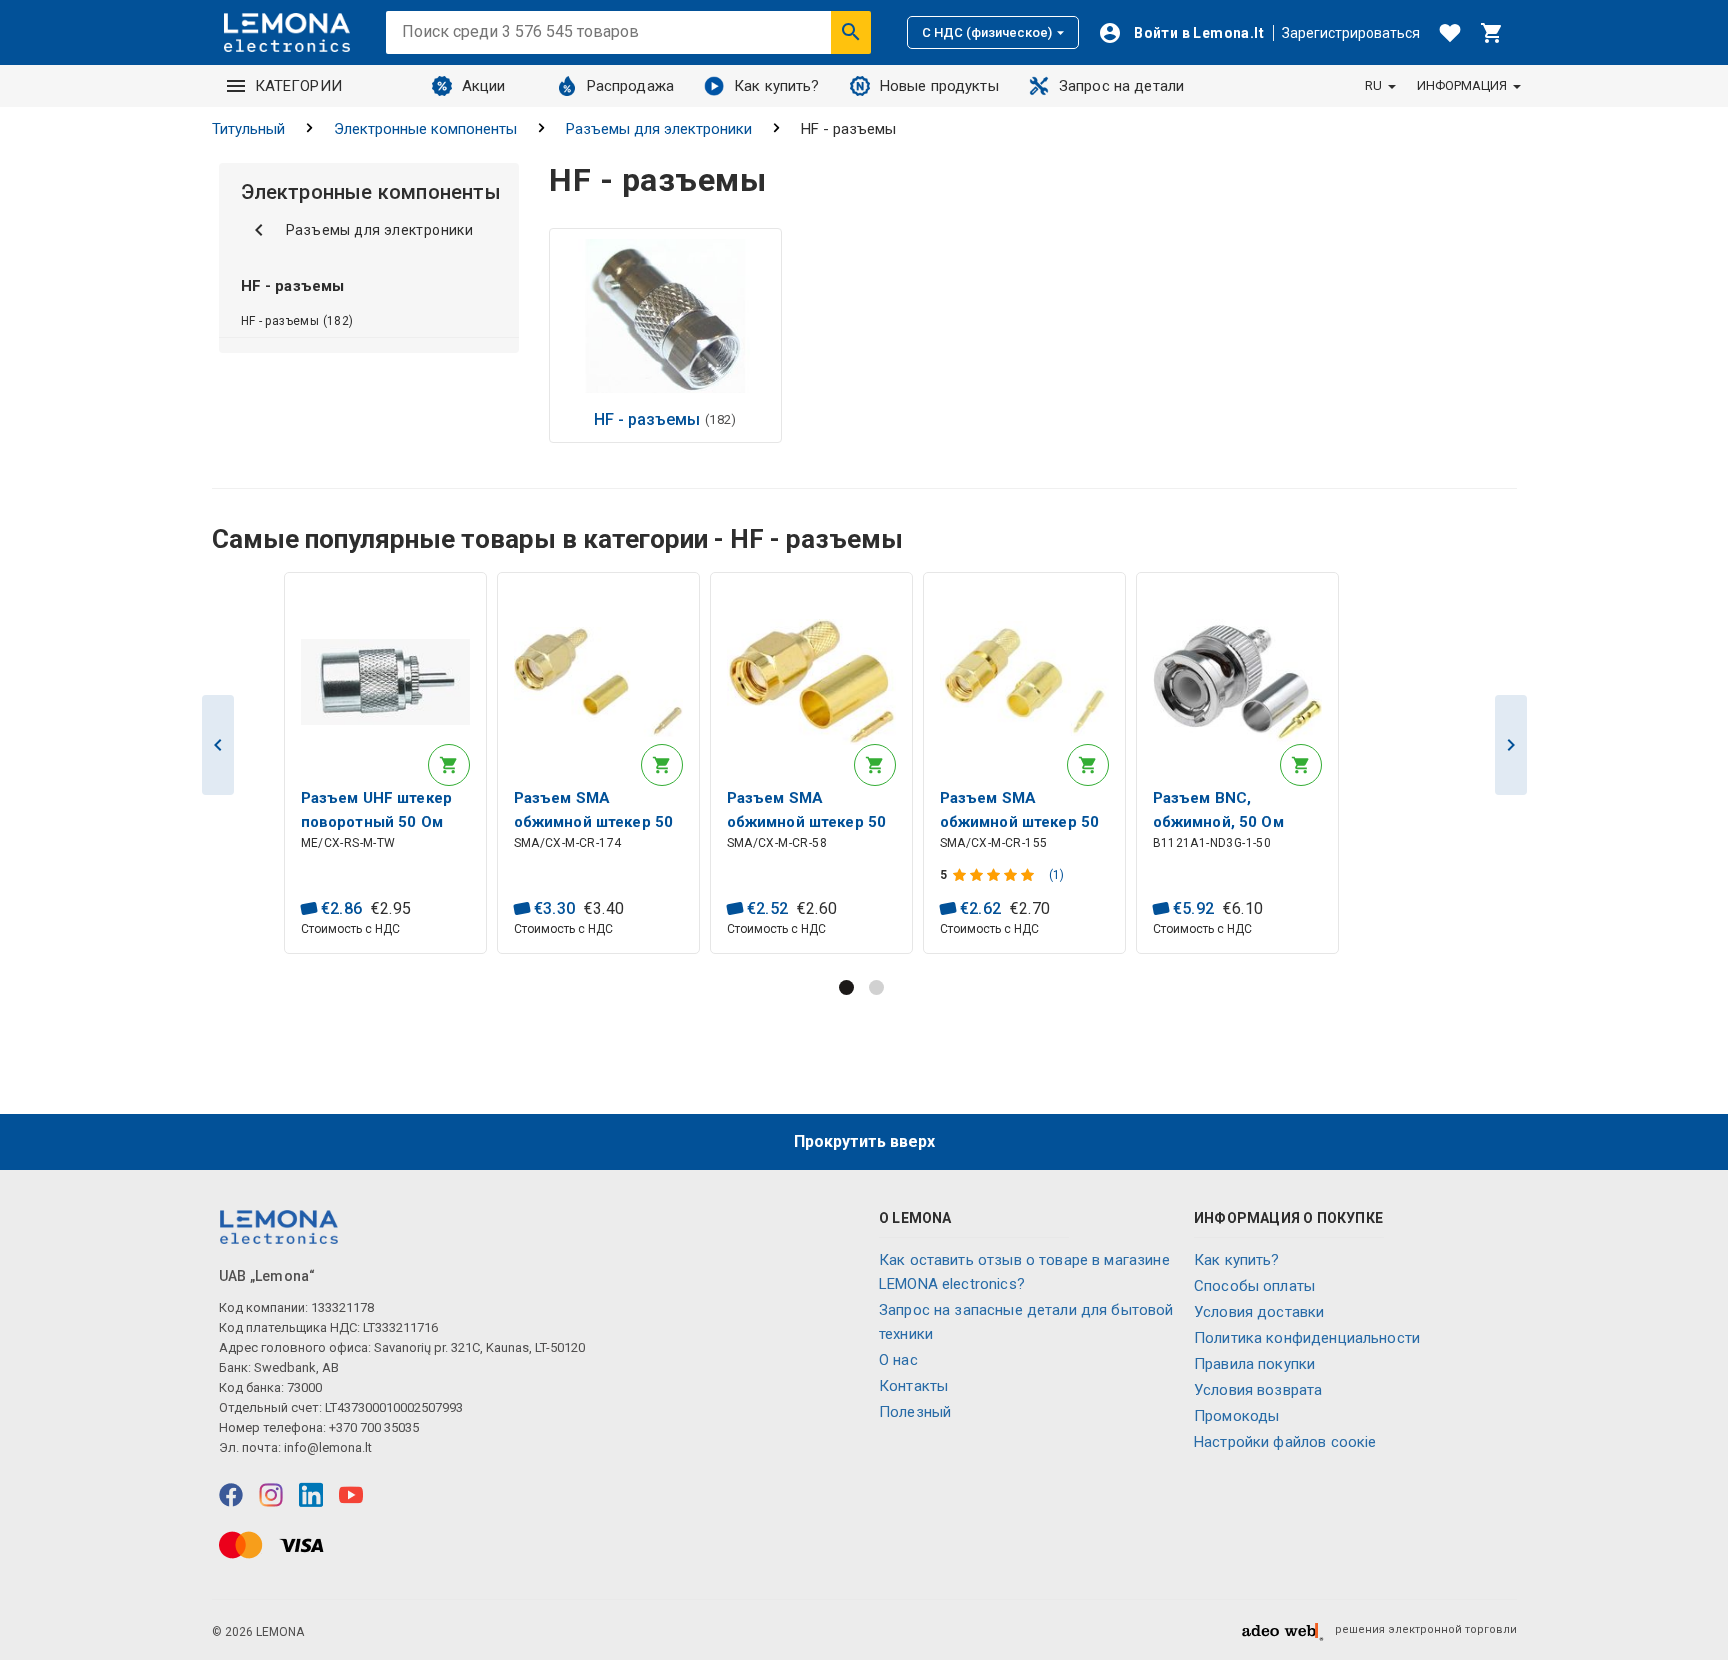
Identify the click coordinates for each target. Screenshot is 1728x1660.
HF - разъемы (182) (297, 321)
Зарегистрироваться (1351, 33)
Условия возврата (1258, 1390)
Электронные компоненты (425, 129)
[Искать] (851, 32)
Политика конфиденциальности (1307, 1338)
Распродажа (631, 86)
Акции (484, 86)
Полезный (915, 1412)
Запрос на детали (1121, 86)
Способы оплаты (1254, 1286)
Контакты (913, 1386)
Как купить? (777, 86)
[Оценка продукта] (995, 875)
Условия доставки (1259, 1312)
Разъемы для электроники (659, 129)
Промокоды (1236, 1416)
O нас (898, 1360)
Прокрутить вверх (864, 1141)
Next (1511, 745)
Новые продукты (939, 86)
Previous (218, 745)
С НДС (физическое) (987, 32)
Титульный (248, 129)
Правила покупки (1254, 1364)
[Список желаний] (1450, 33)
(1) (1056, 875)
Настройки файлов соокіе (1285, 1442)
